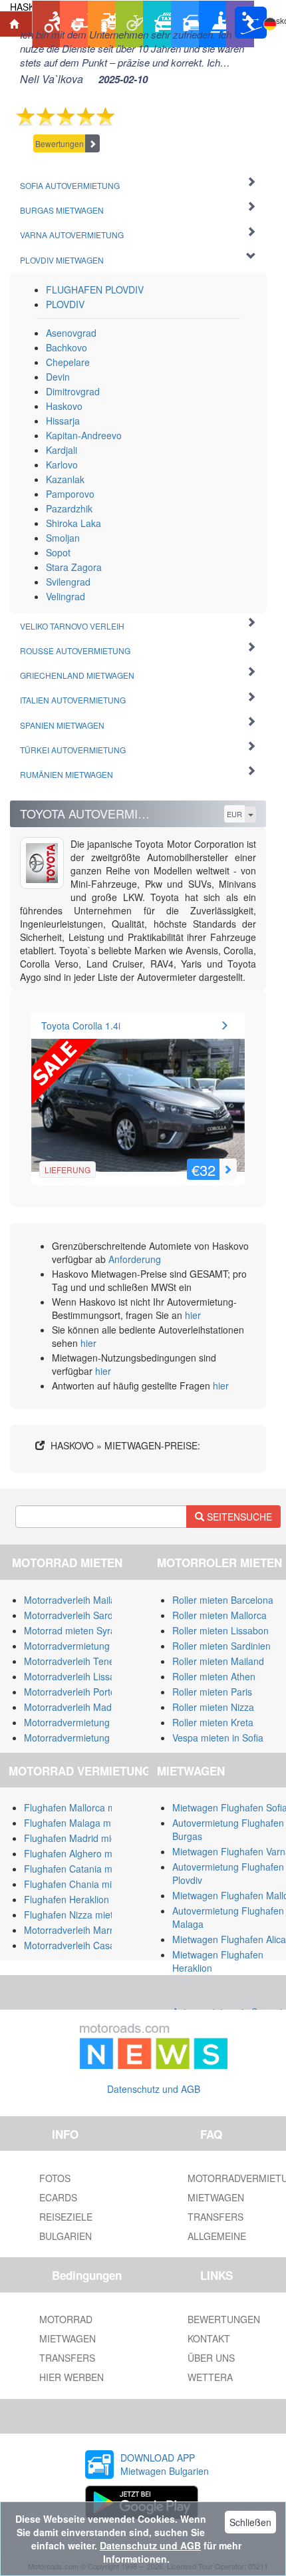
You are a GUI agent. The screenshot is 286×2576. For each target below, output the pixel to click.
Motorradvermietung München (88, 1722)
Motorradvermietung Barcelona (89, 1646)
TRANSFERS (67, 2358)
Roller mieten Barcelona (223, 1600)
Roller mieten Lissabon (220, 1630)
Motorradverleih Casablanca (83, 1945)
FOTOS (55, 2178)
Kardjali (62, 450)
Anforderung (135, 1259)
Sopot (58, 552)
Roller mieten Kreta (213, 1722)
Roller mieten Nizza (213, 1707)
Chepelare (68, 362)
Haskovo (64, 406)
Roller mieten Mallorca (219, 1615)
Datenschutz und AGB (154, 2089)
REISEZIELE (66, 2217)
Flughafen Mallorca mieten (80, 1807)
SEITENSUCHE (238, 1517)
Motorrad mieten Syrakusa (80, 1630)
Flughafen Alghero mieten (78, 1853)
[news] (154, 2044)
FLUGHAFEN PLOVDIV (95, 289)
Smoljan (63, 538)
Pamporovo (70, 494)
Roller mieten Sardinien (221, 1646)
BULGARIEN (66, 2236)
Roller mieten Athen (214, 1676)
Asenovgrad (71, 333)
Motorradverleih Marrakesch (83, 1930)
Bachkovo (67, 347)
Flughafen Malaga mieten (78, 1823)
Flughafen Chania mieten (77, 1884)
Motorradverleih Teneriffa (77, 1661)
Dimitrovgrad (73, 391)
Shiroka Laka (73, 523)
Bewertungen (60, 143)
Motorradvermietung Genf (78, 1738)
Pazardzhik (69, 508)
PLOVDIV (65, 304)
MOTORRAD (66, 2319)
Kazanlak (65, 479)
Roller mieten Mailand (218, 1661)
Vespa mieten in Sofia (218, 1738)
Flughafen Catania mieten (78, 1869)
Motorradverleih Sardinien (78, 1615)
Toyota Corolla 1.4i (81, 1025)
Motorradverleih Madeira (76, 1707)
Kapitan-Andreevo (84, 435)
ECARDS (58, 2197)
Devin (58, 377)
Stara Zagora (74, 567)
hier (193, 1315)
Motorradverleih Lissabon (77, 1676)
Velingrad (66, 596)
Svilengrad (68, 582)
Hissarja (63, 421)
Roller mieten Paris (212, 1692)
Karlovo (62, 464)
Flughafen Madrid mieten (77, 1838)
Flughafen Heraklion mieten (82, 1899)
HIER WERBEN (71, 2377)
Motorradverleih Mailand (75, 1600)
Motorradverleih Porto (70, 1692)
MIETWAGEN (68, 2338)
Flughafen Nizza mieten (74, 1915)
